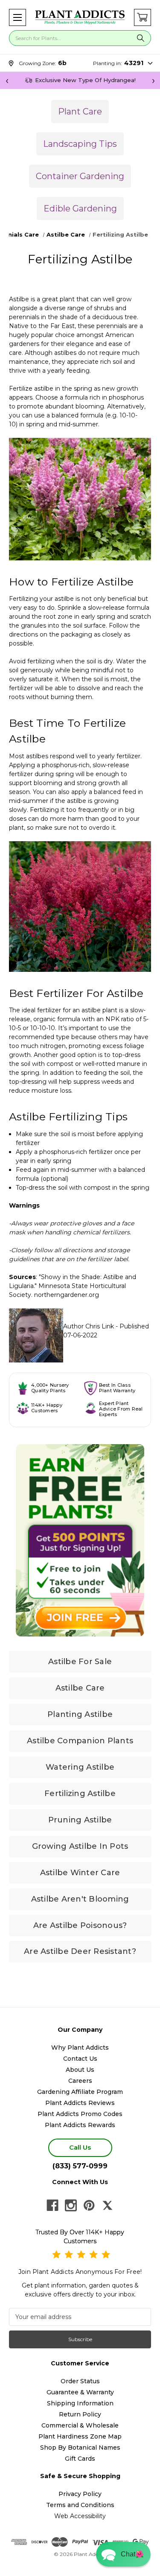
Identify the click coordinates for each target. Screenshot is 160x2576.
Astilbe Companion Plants (80, 1741)
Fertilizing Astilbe (80, 1793)
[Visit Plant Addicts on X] (108, 2205)
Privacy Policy (80, 2494)
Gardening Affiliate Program (80, 2092)
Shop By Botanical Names (80, 2447)
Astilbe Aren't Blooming (80, 1899)
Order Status (80, 2381)
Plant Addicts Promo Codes (80, 2114)
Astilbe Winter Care (80, 1873)
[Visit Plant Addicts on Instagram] (71, 2205)
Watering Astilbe (80, 1767)
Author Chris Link (89, 1326)
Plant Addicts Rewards (80, 2125)
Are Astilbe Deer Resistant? (80, 1951)
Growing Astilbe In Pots (80, 1846)
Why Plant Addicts (80, 2048)
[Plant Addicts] (80, 17)
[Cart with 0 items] (143, 17)
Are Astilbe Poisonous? (80, 1925)
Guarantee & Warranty (80, 2392)
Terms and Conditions (80, 2505)
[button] (17, 17)
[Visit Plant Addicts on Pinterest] (89, 2205)
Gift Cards (80, 2459)
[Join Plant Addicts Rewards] (80, 1540)
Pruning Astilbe (80, 1820)
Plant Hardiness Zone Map (80, 2436)
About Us (80, 2070)
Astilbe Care (80, 1688)
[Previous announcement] (7, 80)
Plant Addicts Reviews (80, 2103)
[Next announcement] (153, 80)
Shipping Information (80, 2403)
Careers (80, 2081)
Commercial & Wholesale (80, 2425)
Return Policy (80, 2414)
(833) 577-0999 (80, 2166)
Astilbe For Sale (80, 1662)
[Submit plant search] (140, 38)
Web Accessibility (80, 2516)
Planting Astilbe (80, 1714)
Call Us (80, 2147)
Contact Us (80, 2059)
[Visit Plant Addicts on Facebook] (52, 2205)
